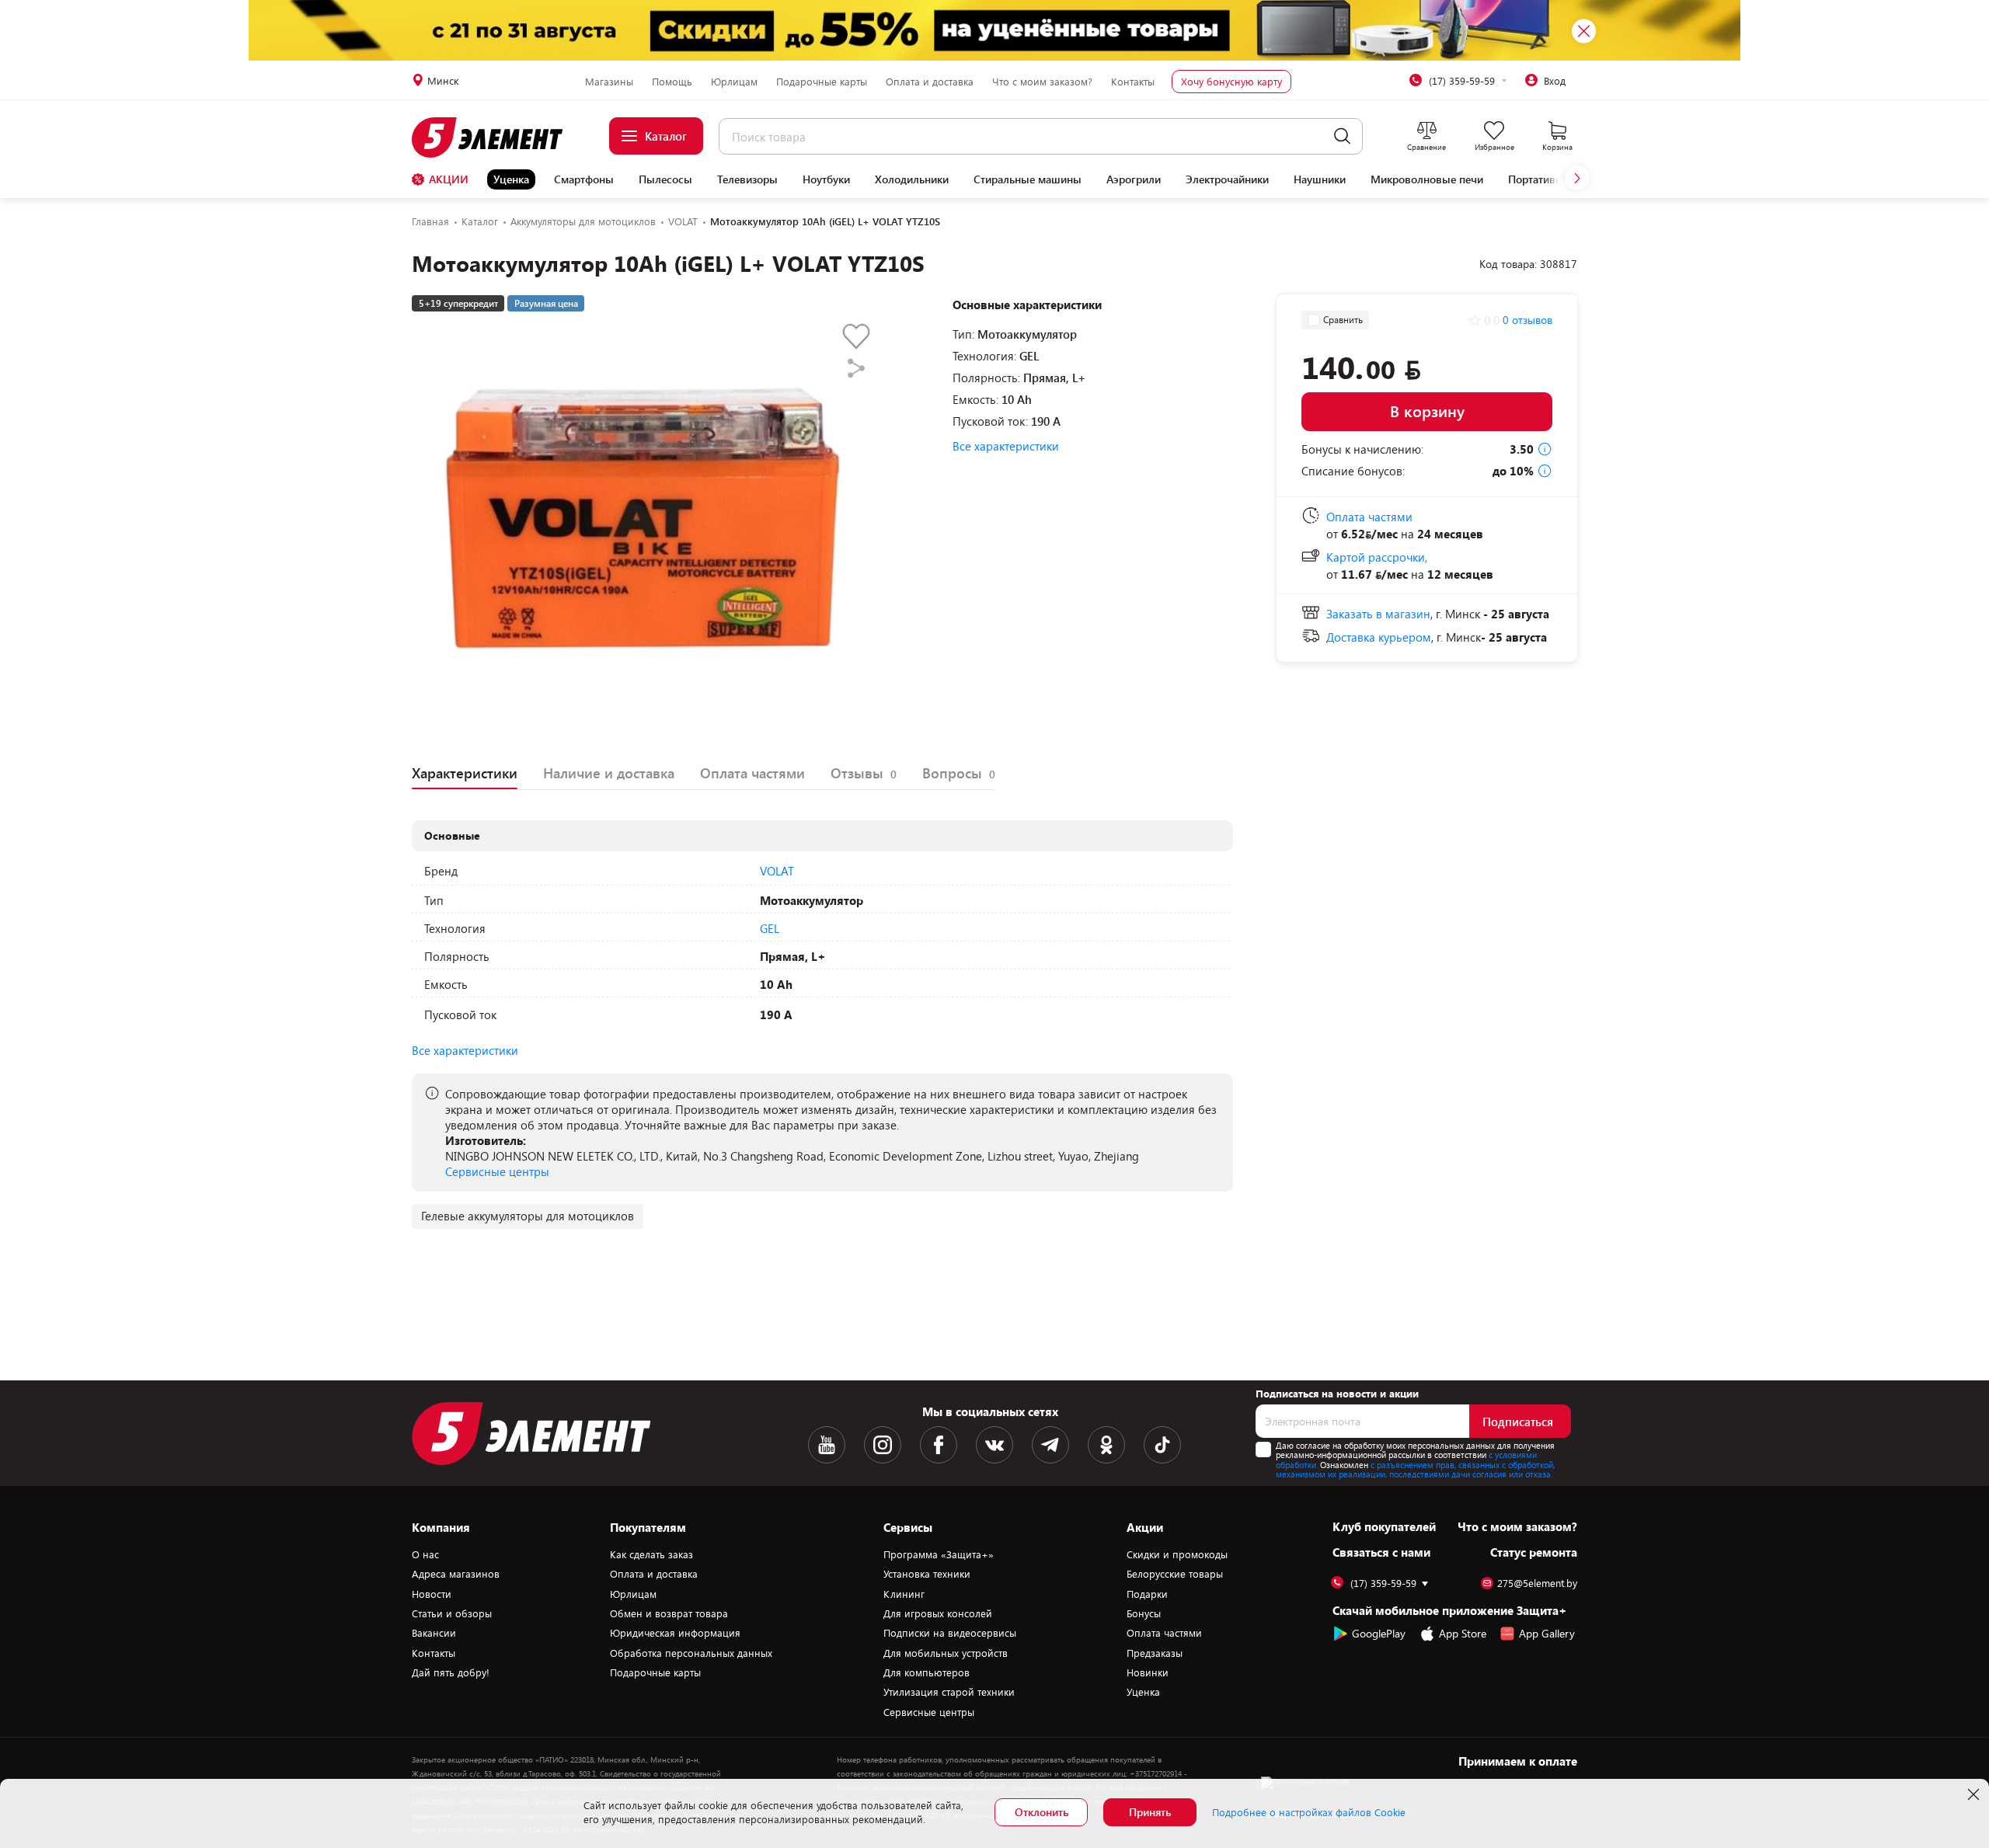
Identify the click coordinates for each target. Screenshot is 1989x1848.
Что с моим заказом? (1042, 82)
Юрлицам (734, 82)
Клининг (904, 1594)
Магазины (609, 82)
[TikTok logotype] (1162, 1445)
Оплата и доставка (930, 82)
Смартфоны (584, 179)
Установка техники (927, 1574)
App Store (1463, 1633)
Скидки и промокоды (1177, 1554)
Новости (432, 1594)
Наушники (1320, 179)
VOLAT (777, 871)
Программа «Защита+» (939, 1554)
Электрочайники (1227, 179)
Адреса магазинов (456, 1574)
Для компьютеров (927, 1672)
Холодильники (912, 179)
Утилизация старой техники (949, 1692)
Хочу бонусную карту (1231, 82)
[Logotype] (496, 137)
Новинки (1148, 1672)
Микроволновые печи (1427, 179)
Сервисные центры (497, 1171)
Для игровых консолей (938, 1613)
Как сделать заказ (651, 1554)
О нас (425, 1554)
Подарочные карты (822, 82)
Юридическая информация (675, 1633)
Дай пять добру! (451, 1672)
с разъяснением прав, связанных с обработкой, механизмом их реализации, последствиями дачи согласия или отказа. (1415, 1470)
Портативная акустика (1564, 179)
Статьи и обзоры (452, 1613)
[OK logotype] (1106, 1445)
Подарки (1147, 1594)
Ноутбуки (826, 179)
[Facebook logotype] (939, 1445)
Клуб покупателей (1384, 1526)
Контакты (1133, 82)
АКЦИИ (449, 179)
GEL (770, 928)
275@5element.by (1537, 1584)
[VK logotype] (994, 1445)
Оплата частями (1164, 1633)
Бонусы (1144, 1613)
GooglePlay (1379, 1633)
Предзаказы (1155, 1653)
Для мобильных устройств (946, 1653)
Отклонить (1042, 1812)
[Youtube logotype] (827, 1445)
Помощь (672, 82)
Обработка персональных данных (691, 1653)
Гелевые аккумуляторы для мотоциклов (528, 1216)
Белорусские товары (1175, 1574)
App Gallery (1547, 1633)
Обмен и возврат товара (669, 1613)
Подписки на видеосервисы (950, 1633)
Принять (1150, 1812)
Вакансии (434, 1633)
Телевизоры (747, 179)
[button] (1577, 178)
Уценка (511, 179)
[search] (1342, 136)
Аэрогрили (1134, 179)
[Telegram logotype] (1050, 1445)
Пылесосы (665, 179)
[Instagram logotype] (883, 1445)
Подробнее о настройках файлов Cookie (1309, 1812)
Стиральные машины (1028, 179)
